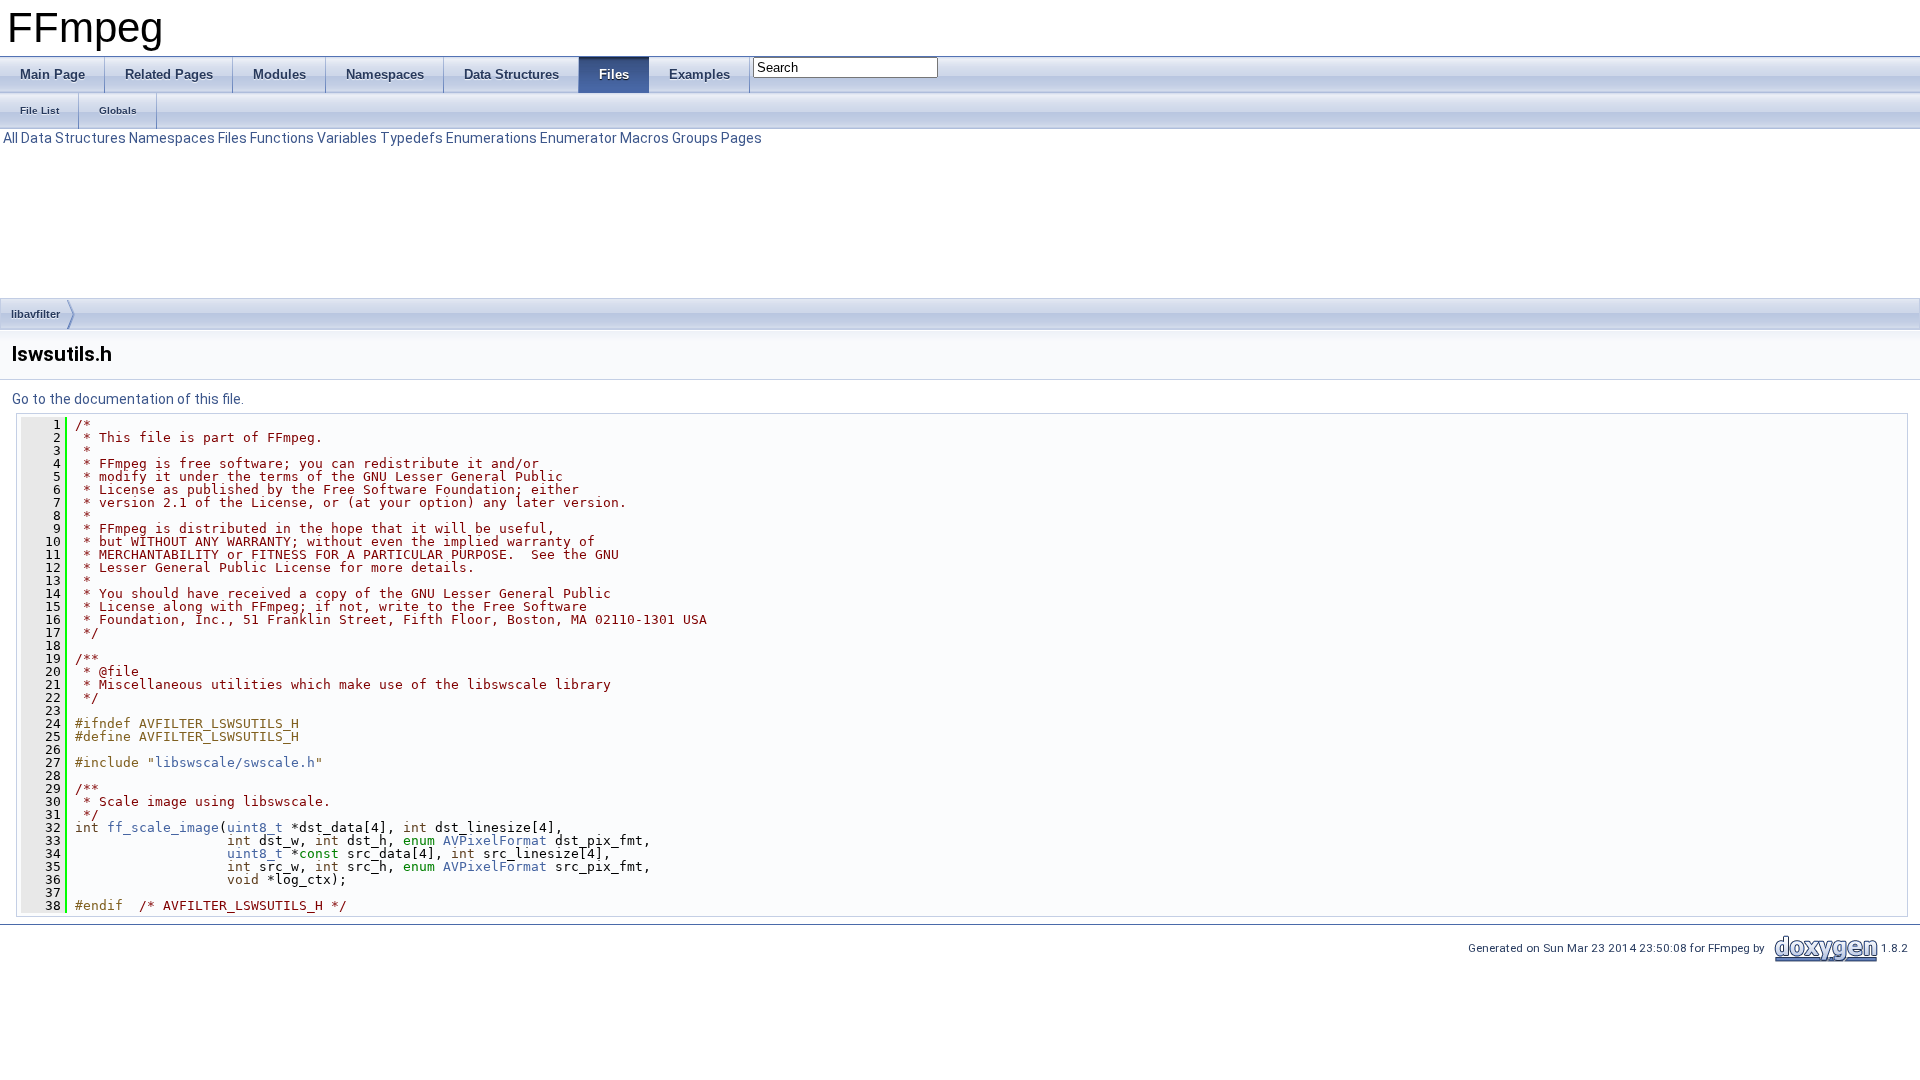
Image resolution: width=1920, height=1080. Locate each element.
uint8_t (255, 827)
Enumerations (491, 138)
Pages (741, 138)
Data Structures (73, 138)
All (10, 138)
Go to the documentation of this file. (128, 399)
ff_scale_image (163, 827)
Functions (282, 138)
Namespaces (172, 138)
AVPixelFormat (495, 840)
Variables (347, 138)
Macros (644, 138)
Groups (695, 138)
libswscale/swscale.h (235, 762)
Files (232, 138)
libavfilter (35, 314)
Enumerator (578, 138)
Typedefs (411, 138)
